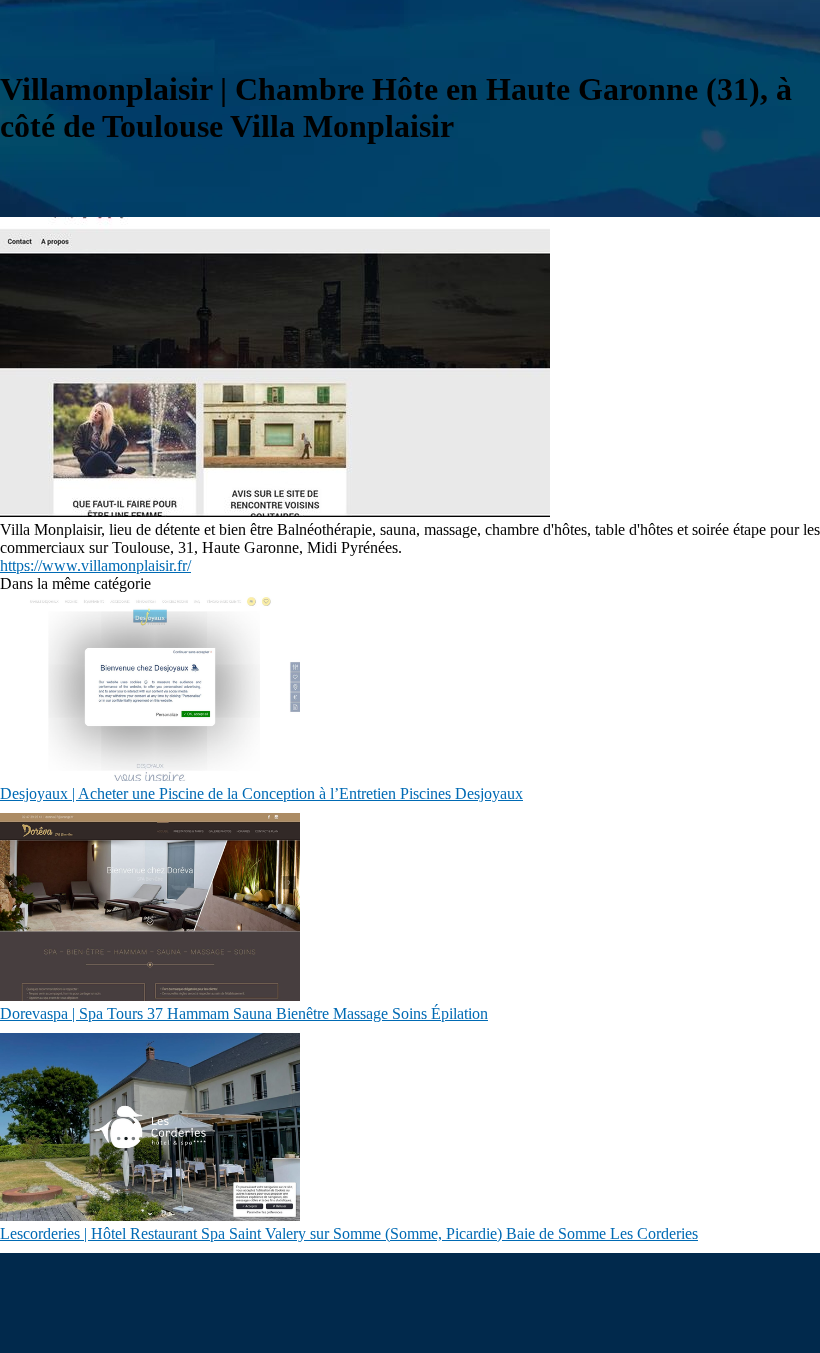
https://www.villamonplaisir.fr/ (95, 565)
